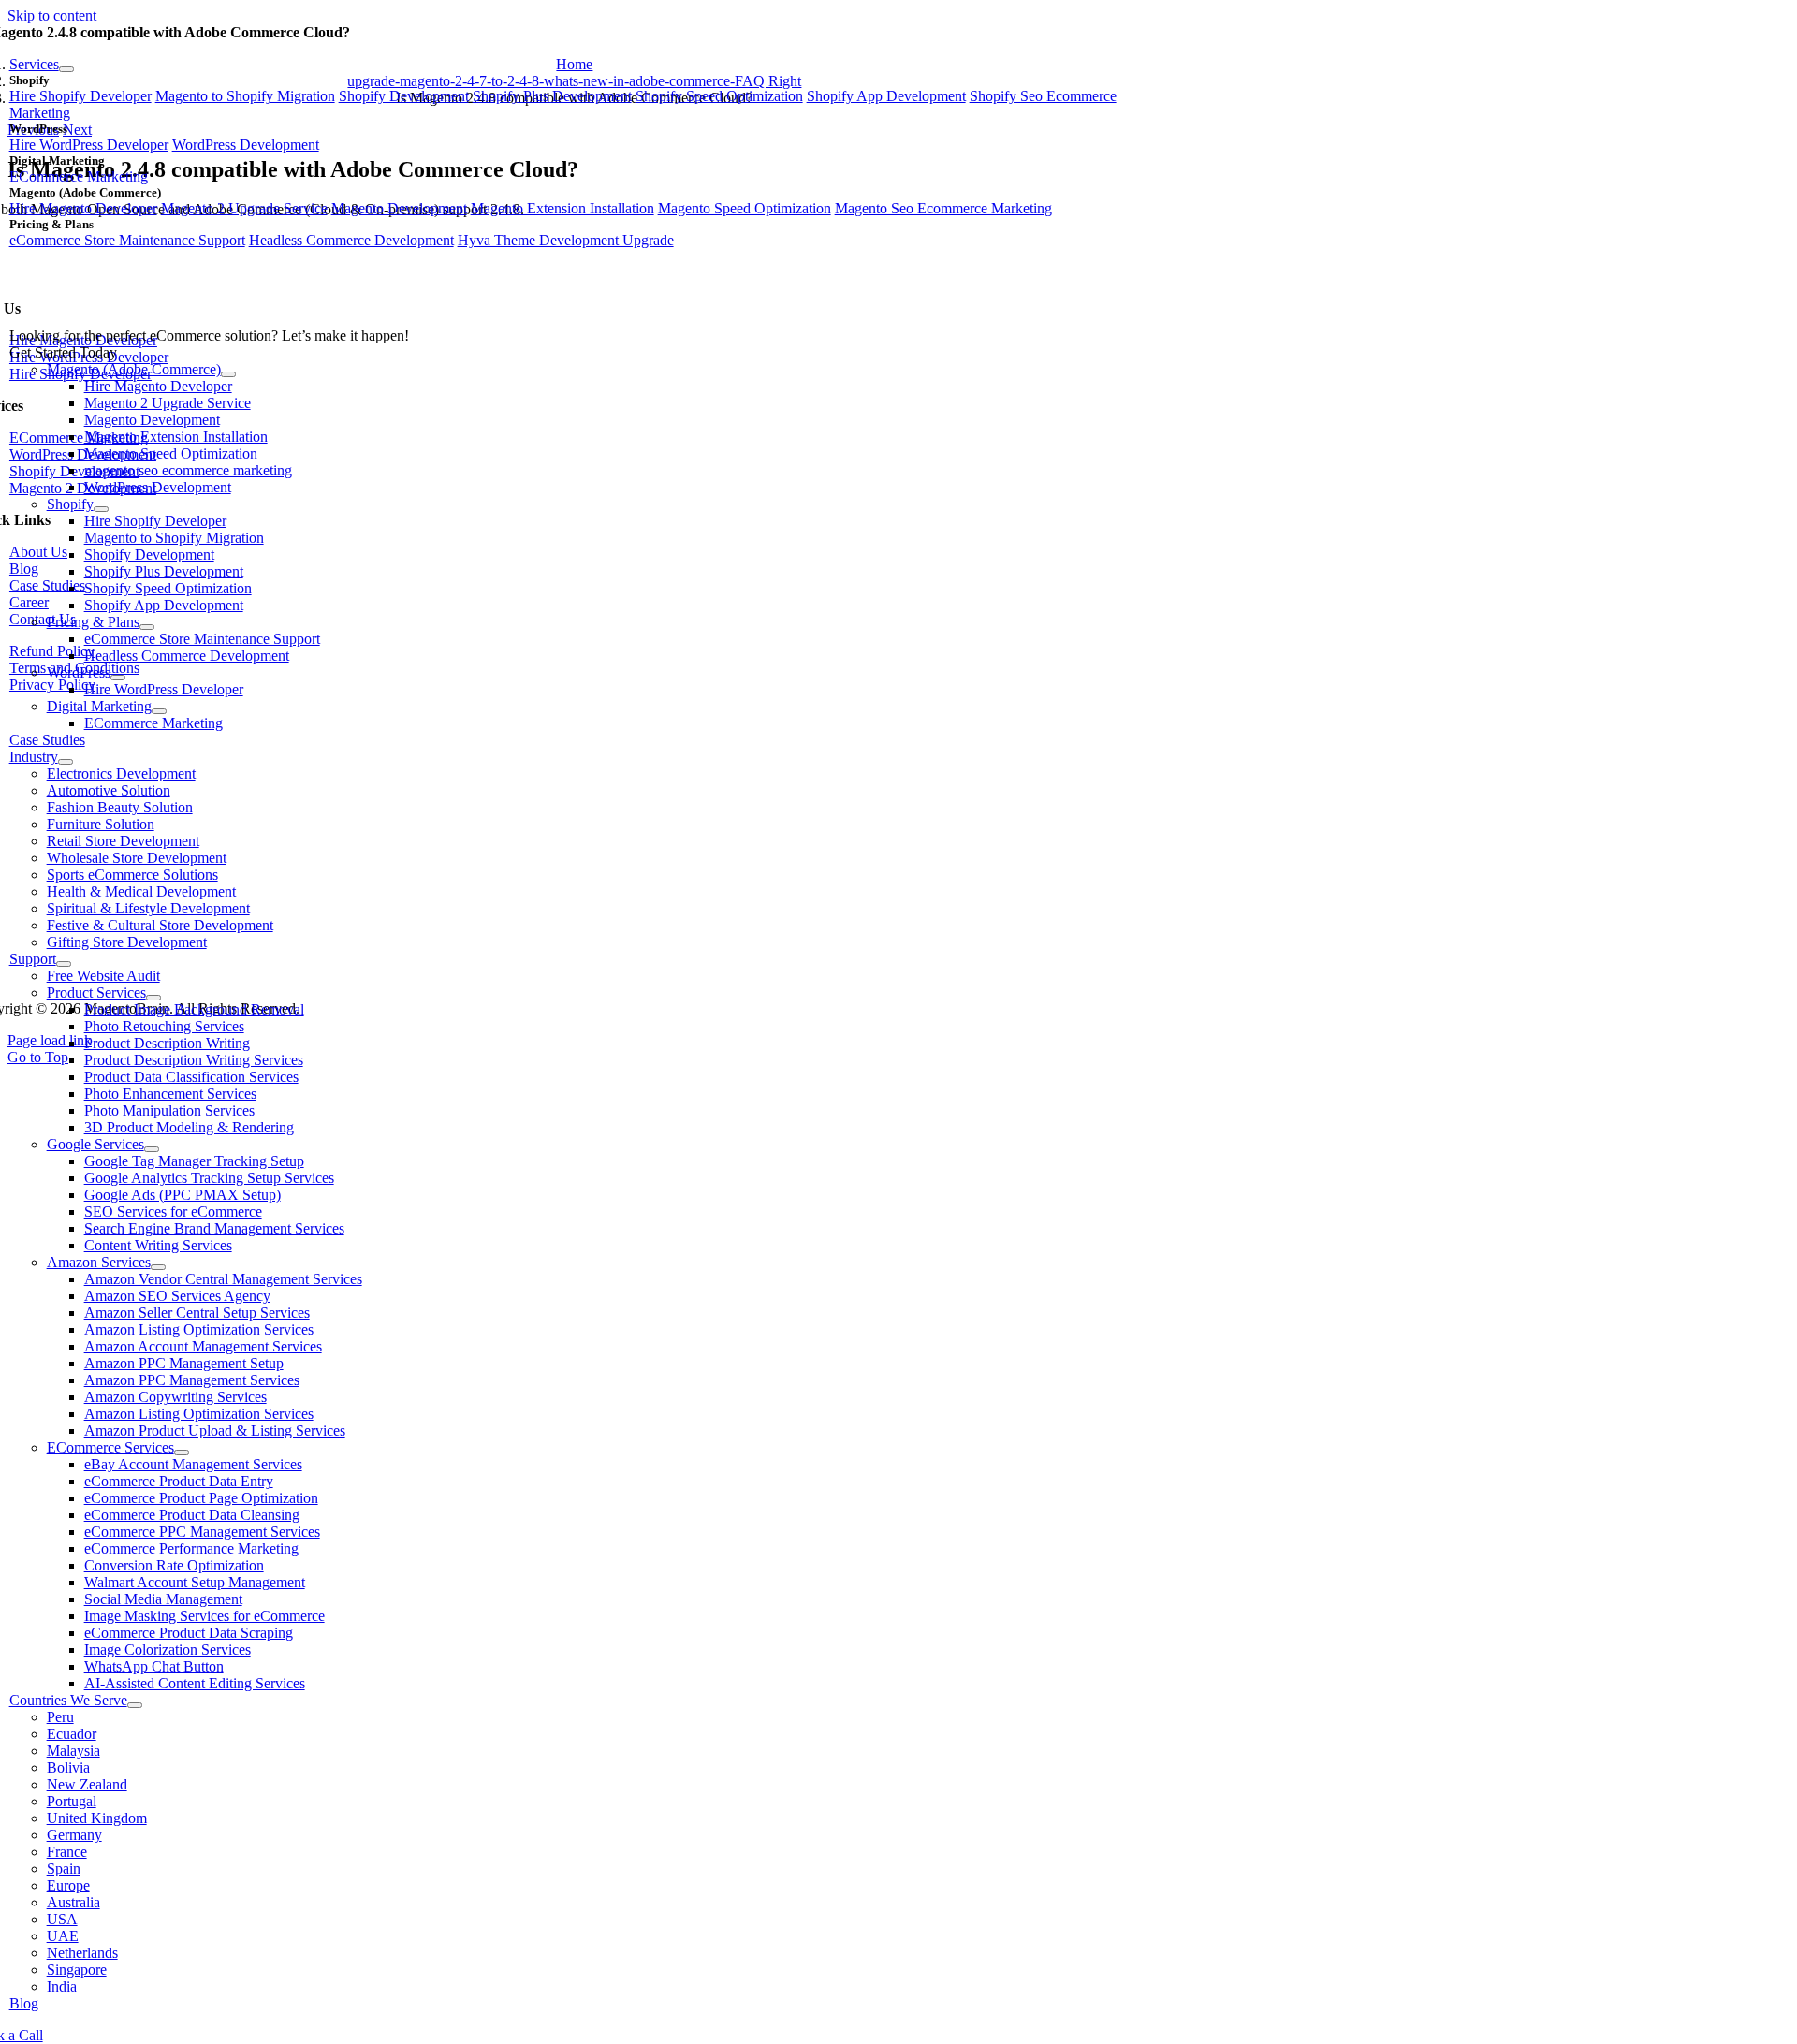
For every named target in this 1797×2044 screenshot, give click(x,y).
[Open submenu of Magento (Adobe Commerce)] (228, 374)
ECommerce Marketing (79, 176)
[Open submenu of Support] (64, 964)
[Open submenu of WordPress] (118, 678)
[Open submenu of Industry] (66, 762)
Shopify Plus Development (552, 96)
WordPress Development (246, 145)
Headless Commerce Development (351, 240)
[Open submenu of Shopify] (101, 509)
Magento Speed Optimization (745, 208)
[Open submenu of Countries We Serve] (135, 1705)
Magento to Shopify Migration (245, 96)
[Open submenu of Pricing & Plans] (147, 627)
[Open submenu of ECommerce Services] (182, 1453)
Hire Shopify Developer (80, 96)
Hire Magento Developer (83, 208)
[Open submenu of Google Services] (152, 1149)
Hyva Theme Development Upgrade (566, 240)
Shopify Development (404, 96)
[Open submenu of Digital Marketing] (159, 711)
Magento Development (399, 208)
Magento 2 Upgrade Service (244, 208)
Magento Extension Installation (562, 208)
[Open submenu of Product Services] (153, 998)
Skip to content (52, 15)
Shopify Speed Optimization (719, 96)
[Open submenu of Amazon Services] (158, 1267)
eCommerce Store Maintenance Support (127, 240)
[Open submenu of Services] (66, 69)
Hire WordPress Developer (89, 145)
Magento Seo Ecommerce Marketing (943, 208)
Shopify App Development (886, 96)
